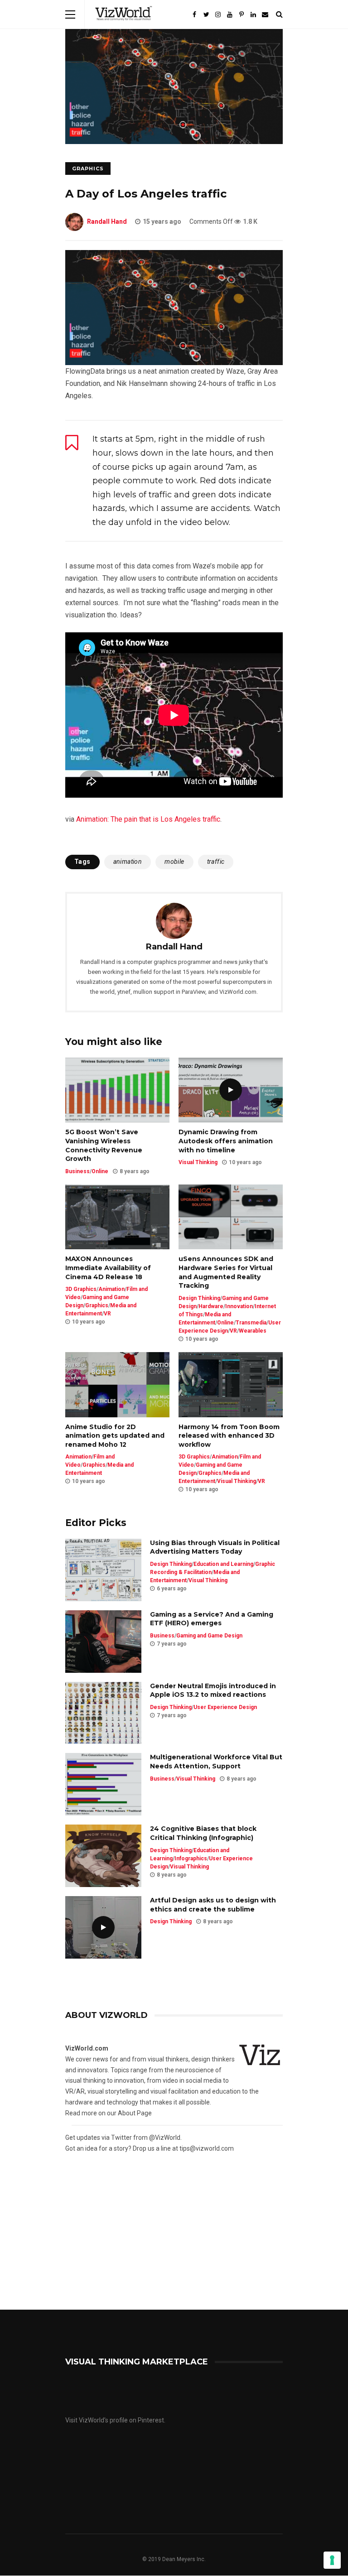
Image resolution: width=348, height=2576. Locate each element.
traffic (216, 862)
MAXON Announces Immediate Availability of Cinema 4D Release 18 (108, 1268)
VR (107, 1314)
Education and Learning (223, 1564)
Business (77, 1171)
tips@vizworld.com (207, 2148)
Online (100, 1171)
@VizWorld (165, 2138)
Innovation (239, 1306)
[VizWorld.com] (124, 27)
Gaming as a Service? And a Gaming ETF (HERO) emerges (212, 1619)
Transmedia (251, 1323)
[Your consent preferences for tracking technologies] (332, 2560)
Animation (111, 1289)
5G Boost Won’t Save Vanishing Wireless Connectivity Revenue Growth (104, 1145)
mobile (174, 862)
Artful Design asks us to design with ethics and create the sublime (213, 1905)
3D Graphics (81, 1289)
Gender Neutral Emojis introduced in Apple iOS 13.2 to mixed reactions (213, 1690)
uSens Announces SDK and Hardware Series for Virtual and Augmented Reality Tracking (226, 1272)
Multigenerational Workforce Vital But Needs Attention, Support (216, 1762)
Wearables (253, 1331)
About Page (135, 2113)
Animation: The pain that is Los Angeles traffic (148, 819)
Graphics (88, 169)
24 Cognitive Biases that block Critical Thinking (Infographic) (203, 1833)
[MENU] (70, 14)
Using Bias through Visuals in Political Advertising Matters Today (215, 1547)
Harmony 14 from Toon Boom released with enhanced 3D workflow (229, 1436)
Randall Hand (107, 221)
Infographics (191, 1859)
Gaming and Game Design (209, 1636)
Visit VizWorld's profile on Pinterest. (115, 2420)
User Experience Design (225, 1707)
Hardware (211, 1306)
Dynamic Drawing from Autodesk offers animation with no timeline (226, 1141)
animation (128, 862)
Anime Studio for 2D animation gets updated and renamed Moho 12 (115, 1436)
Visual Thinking (198, 1162)
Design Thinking (199, 1298)
